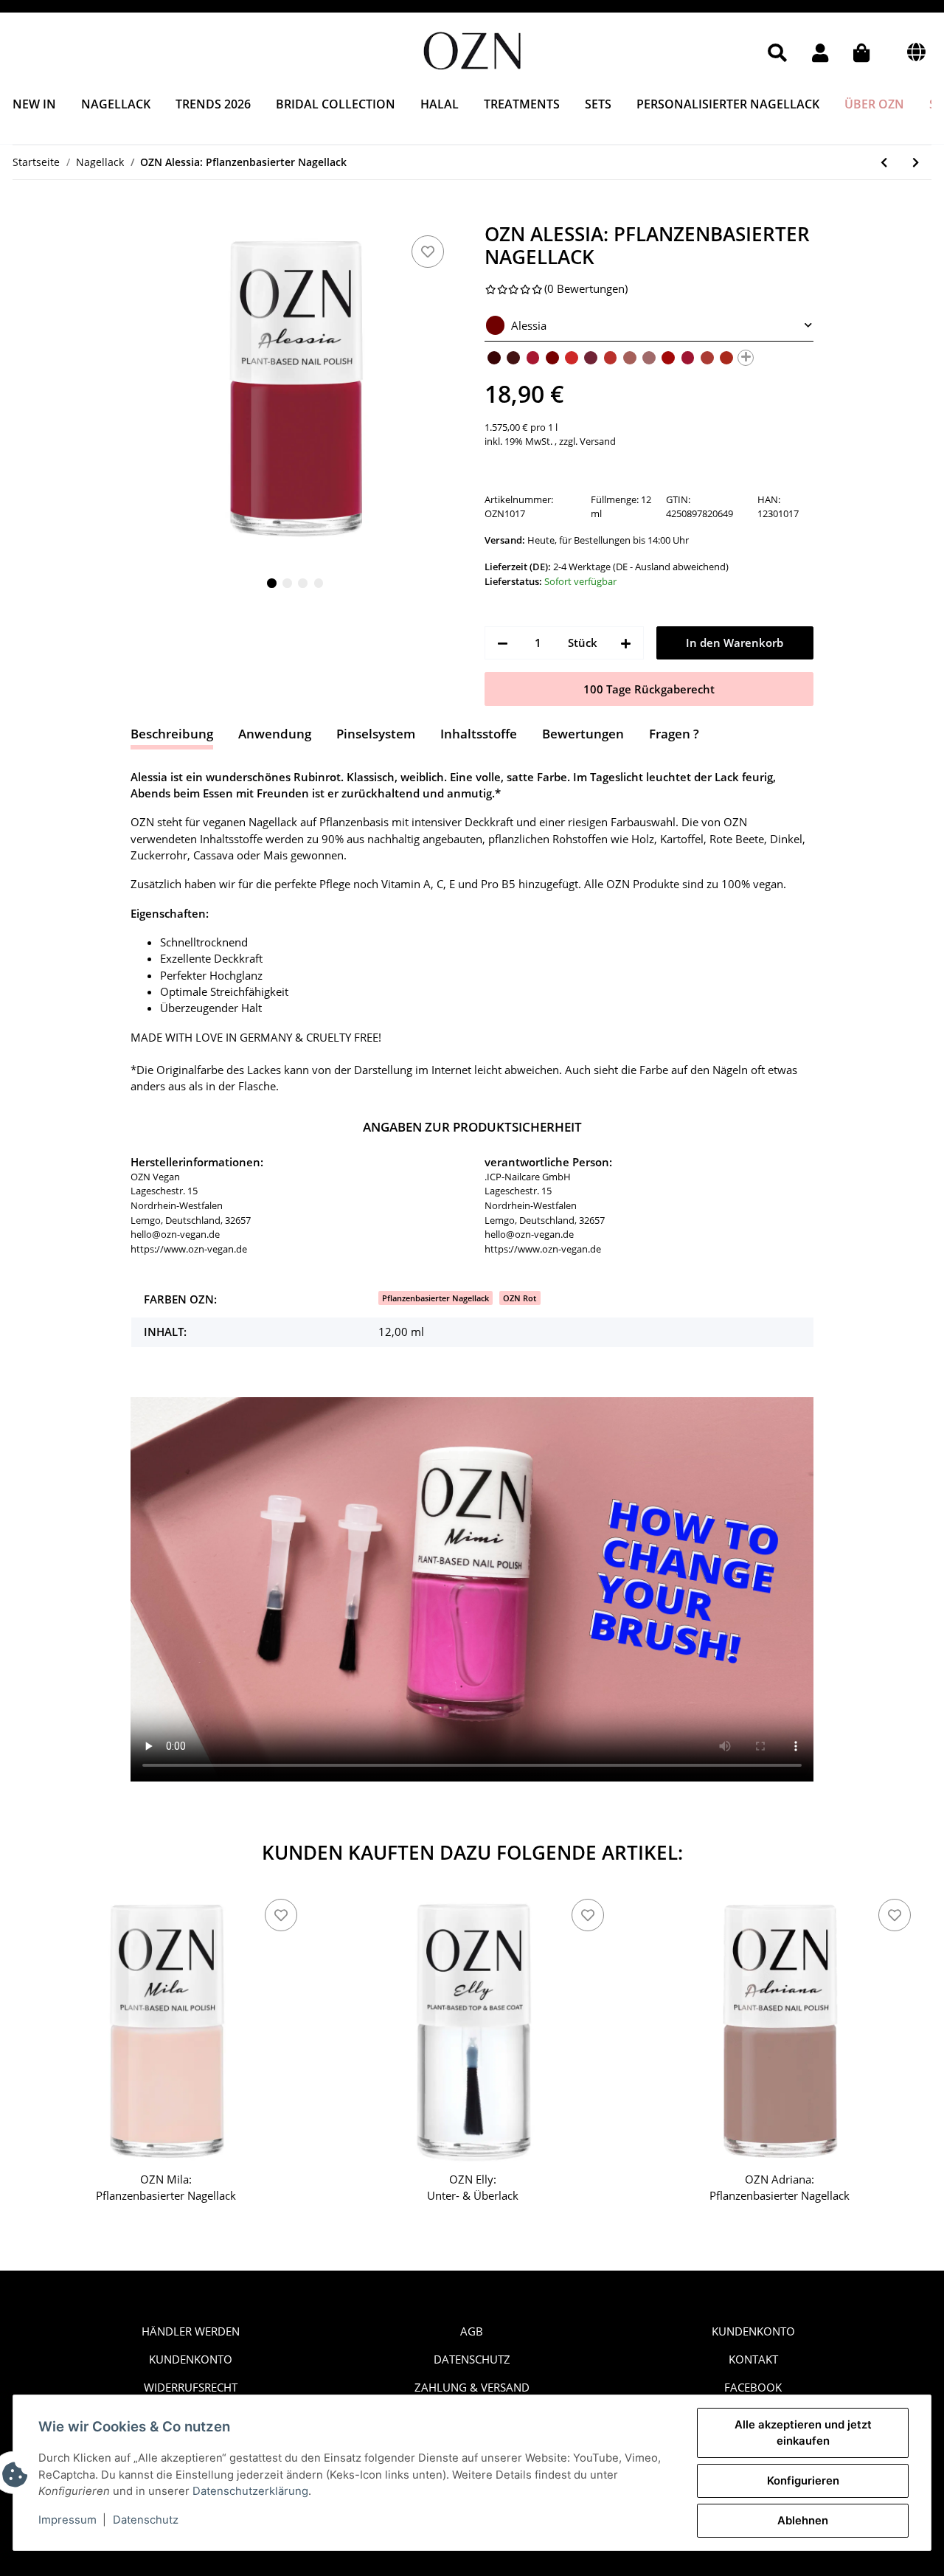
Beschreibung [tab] (172, 734)
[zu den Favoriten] (428, 252)
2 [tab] (287, 583)
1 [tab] (272, 583)
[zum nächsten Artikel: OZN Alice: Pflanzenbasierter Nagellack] (916, 162)
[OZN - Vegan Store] (472, 48)
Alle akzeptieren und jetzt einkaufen (803, 2433)
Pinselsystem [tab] (376, 734)
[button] (777, 53)
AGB (472, 2331)
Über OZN (874, 104)
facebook (753, 2387)
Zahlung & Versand (472, 2387)
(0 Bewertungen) (586, 288)
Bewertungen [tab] (583, 734)
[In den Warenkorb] (143, 214)
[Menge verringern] (503, 643)
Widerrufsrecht (191, 2387)
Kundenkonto (191, 2359)
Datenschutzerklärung (250, 2491)
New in (34, 104)
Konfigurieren (803, 2481)
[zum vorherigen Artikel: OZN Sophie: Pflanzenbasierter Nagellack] (884, 162)
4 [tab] (319, 583)
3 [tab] (303, 583)
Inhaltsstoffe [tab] (479, 734)
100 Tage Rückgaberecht (649, 689)
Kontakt (753, 2359)
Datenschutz (472, 2359)
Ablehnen (803, 2521)
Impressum (67, 2520)
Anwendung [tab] (275, 734)
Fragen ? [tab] (674, 734)
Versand (598, 441)
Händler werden (191, 2331)
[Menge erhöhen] (626, 643)
